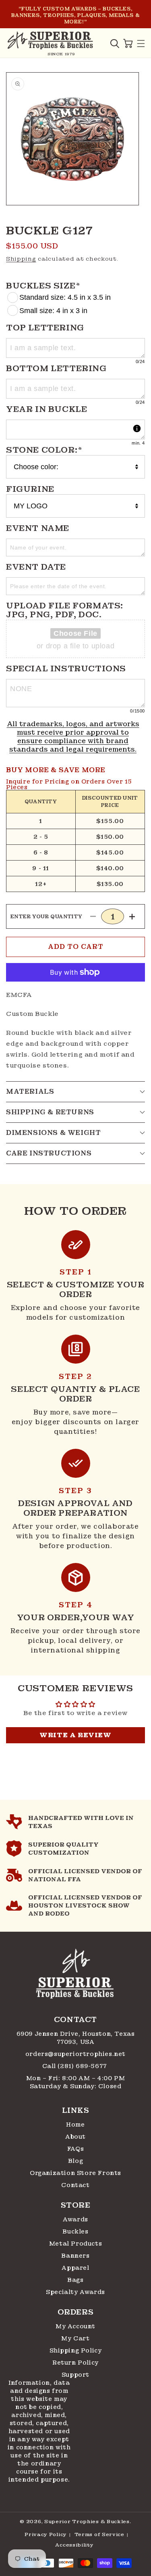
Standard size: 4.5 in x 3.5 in (65, 297)
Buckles (75, 2231)
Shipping (21, 259)
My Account (75, 2326)
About (75, 2137)
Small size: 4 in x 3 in (53, 311)
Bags (75, 2280)
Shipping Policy (76, 2350)
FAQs (75, 2149)
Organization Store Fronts (75, 2173)
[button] (115, 44)
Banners (75, 2256)
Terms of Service (99, 2534)
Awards (75, 2219)
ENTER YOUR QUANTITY (47, 917)
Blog (75, 2161)
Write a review (75, 1735)
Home (75, 2125)
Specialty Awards (75, 2292)
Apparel (75, 2268)
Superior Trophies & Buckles (87, 2522)
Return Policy (75, 2363)
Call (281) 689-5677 (76, 2066)
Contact (75, 2185)
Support (75, 2375)
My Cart (75, 2338)
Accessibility (74, 2545)
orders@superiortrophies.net (75, 2054)
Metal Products (75, 2244)
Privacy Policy (46, 2534)
